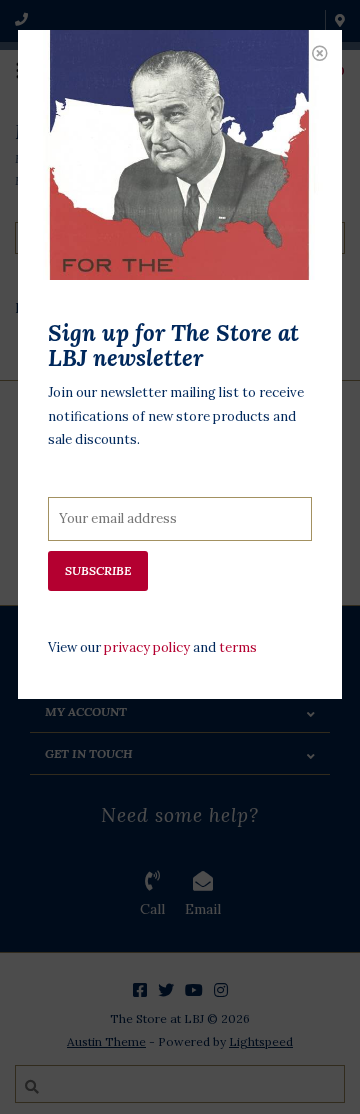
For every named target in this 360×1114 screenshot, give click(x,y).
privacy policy (147, 647)
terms (238, 647)
